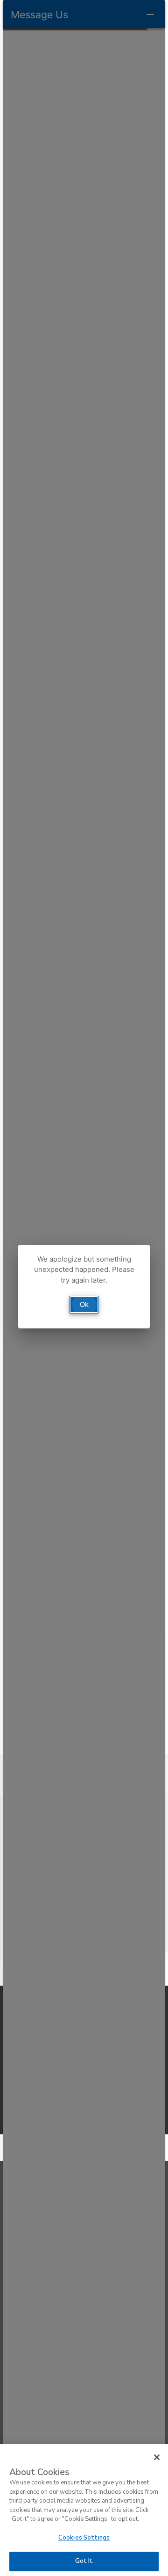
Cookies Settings (84, 2538)
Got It (84, 2561)
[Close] (157, 2457)
